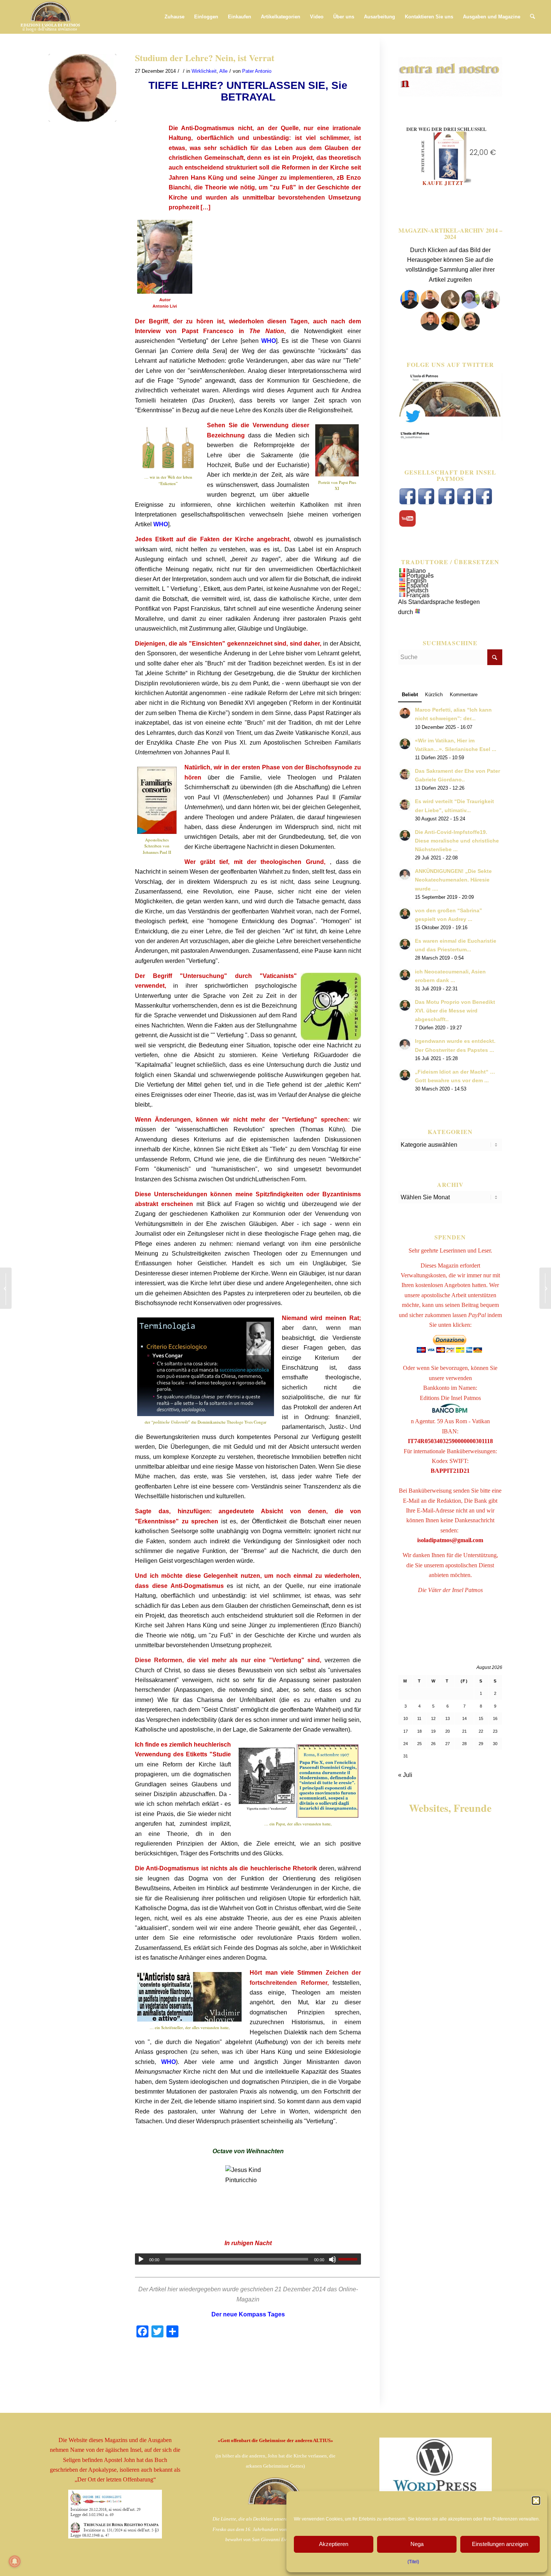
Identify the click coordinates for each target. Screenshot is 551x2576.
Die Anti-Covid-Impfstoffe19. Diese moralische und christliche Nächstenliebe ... (457, 841)
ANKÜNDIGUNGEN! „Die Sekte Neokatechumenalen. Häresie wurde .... (453, 880)
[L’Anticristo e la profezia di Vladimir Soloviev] (545, 1288)
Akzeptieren (334, 2544)
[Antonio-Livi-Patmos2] (82, 88)
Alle (223, 71)
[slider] (350, 2259)
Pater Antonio (257, 71)
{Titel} (413, 2562)
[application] (248, 2259)
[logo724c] (50, 17)
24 (406, 1744)
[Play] (141, 2259)
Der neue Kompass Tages (248, 2314)
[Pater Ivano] (410, 307)
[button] (536, 2501)
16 (495, 1718)
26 (433, 1744)
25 (419, 1744)
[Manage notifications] (15, 2561)
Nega (417, 2544)
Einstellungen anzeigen (500, 2544)
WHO (269, 341)
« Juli (405, 1775)
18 (419, 1731)
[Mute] (332, 2259)
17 (406, 1731)
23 (495, 1731)
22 (481, 1731)
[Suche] (532, 17)
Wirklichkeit (204, 71)
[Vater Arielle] (430, 328)
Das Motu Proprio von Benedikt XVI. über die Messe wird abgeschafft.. (455, 1011)
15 (481, 1718)
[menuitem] (174, 17)
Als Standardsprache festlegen (439, 602)
